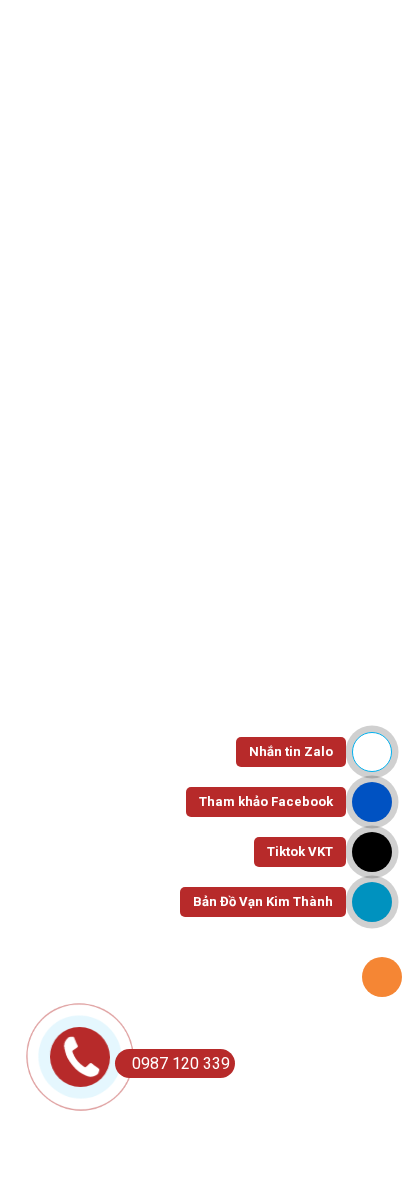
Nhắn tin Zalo (291, 751)
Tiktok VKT (300, 851)
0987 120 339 (181, 1063)
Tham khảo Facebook (266, 801)
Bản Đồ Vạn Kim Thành (263, 901)
